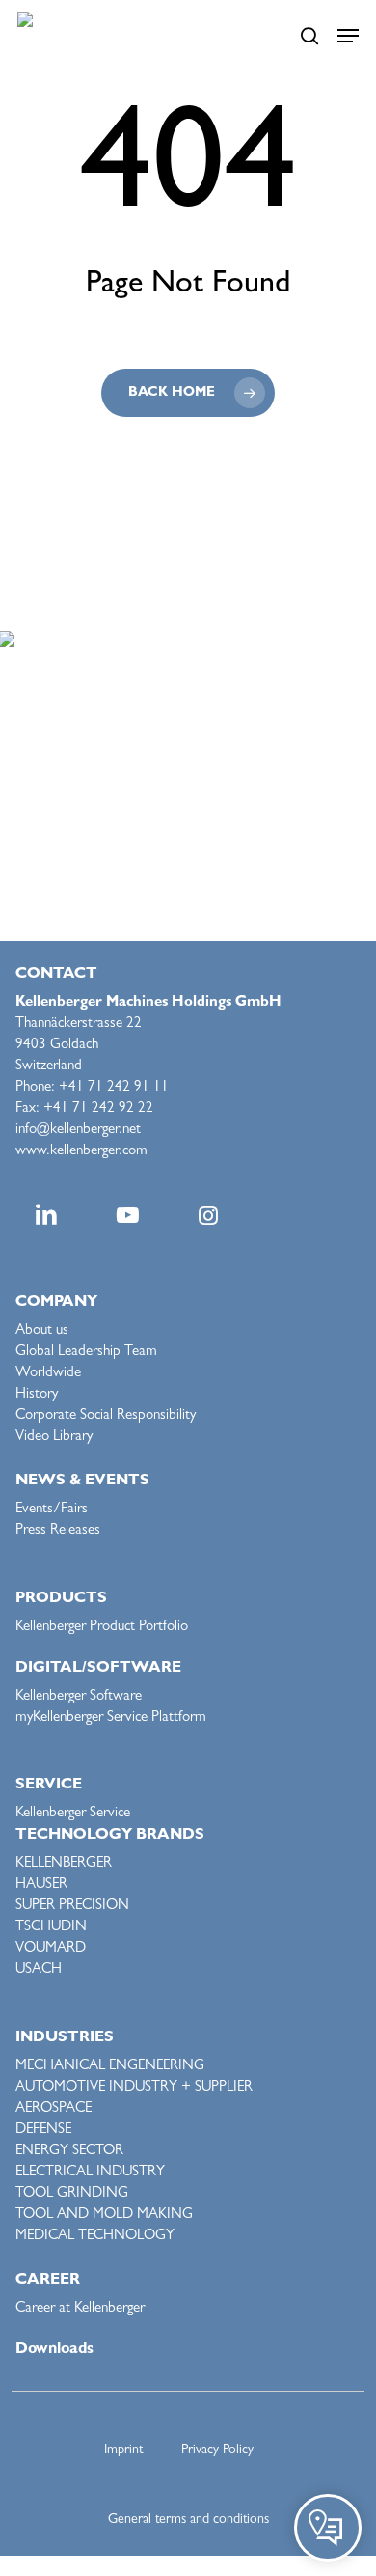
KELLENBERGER (64, 1864)
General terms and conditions (188, 2520)
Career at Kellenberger (80, 2309)
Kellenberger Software (79, 1697)
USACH (39, 1970)
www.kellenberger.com (81, 1152)
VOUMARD (51, 1949)
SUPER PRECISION (72, 1907)
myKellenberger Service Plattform (111, 1718)
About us (42, 1331)
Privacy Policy (217, 2451)
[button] (348, 36)
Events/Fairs (52, 1510)
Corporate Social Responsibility (106, 1416)
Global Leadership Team (86, 1353)
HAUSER (41, 1885)
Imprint (123, 2451)
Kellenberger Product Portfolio (102, 1628)
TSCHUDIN (51, 1928)
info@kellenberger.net (78, 1131)
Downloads (54, 2350)
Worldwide (48, 1374)
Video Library (54, 1438)
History (37, 1395)
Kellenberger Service (73, 1814)
